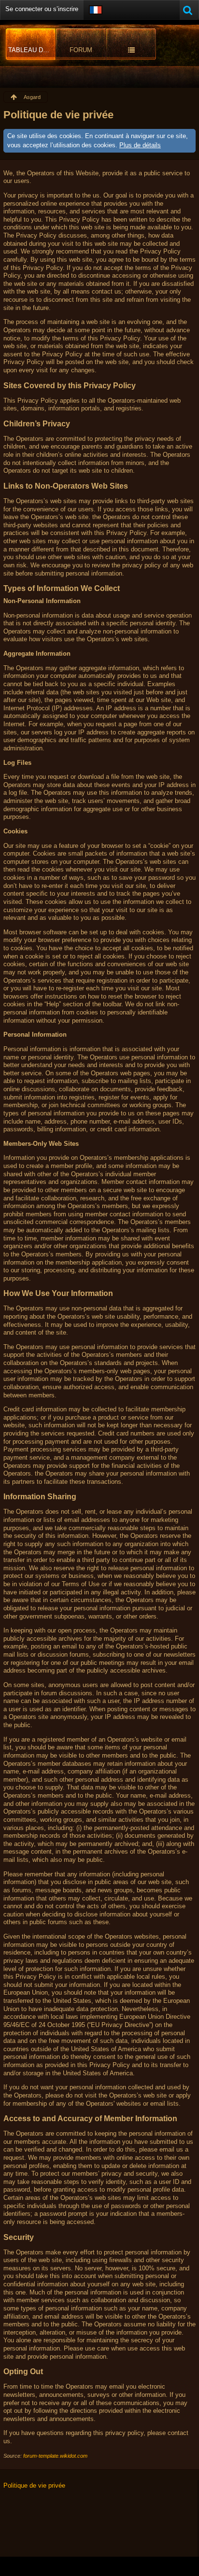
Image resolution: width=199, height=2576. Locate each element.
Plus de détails (140, 145)
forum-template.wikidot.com (55, 2456)
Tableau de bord (32, 50)
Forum (81, 50)
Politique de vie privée (34, 2485)
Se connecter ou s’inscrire (42, 9)
